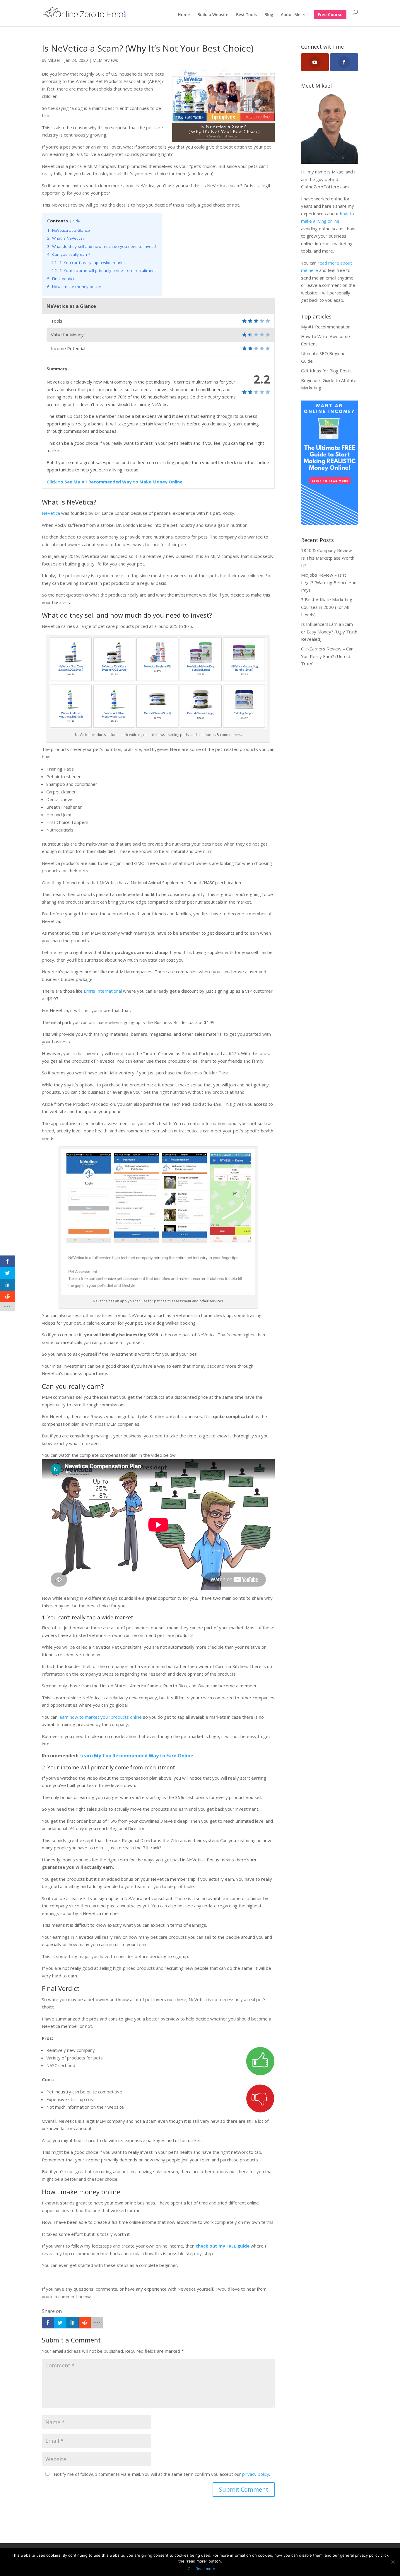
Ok (190, 2569)
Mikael (54, 60)
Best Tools (246, 15)
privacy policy (256, 2474)
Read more (205, 2569)
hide (76, 221)
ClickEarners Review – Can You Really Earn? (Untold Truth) (327, 656)
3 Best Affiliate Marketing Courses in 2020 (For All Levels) (327, 607)
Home (184, 15)
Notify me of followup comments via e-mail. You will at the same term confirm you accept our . (161, 2474)
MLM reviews (105, 60)
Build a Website (213, 15)
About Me (291, 15)
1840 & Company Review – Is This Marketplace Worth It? (328, 558)
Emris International (103, 991)
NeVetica (51, 513)
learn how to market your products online (100, 1717)
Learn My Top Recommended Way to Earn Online (136, 1756)
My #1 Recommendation (326, 327)
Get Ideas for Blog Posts (326, 371)
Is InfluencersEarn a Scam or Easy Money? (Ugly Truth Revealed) (329, 632)
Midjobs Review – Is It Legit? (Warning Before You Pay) (329, 582)
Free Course (330, 15)
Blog (269, 15)
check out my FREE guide (223, 2246)
